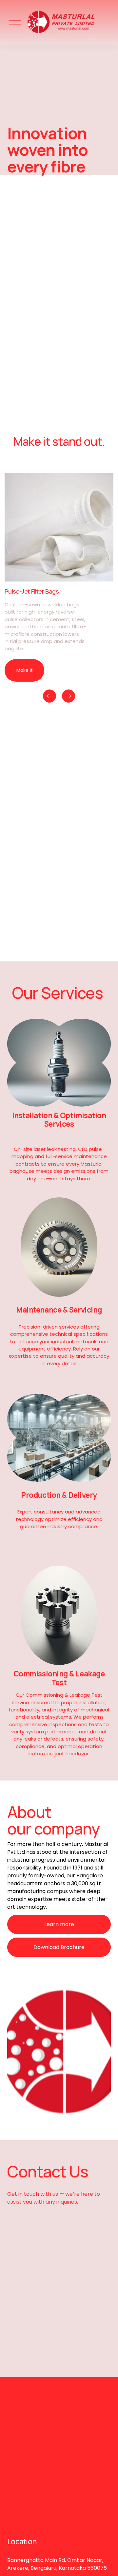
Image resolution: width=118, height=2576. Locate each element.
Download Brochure (59, 1947)
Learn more (59, 1924)
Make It (25, 670)
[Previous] (49, 696)
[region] (59, 588)
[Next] (69, 696)
